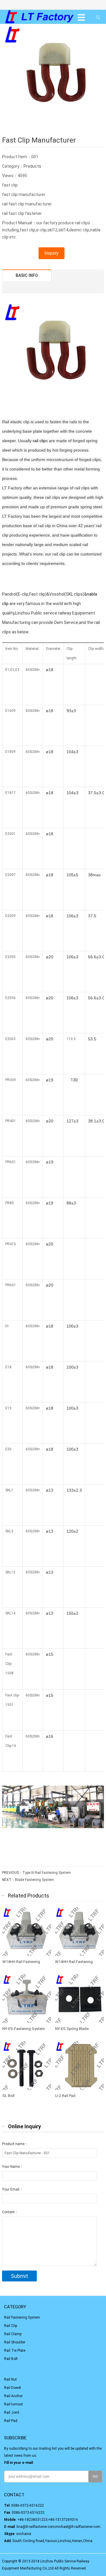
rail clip (39, 441)
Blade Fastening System (34, 1880)
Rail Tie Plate (15, 2351)
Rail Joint (12, 2412)
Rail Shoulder (15, 2342)
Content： (10, 2212)
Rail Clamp (13, 2334)
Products (32, 166)
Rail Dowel (13, 2388)
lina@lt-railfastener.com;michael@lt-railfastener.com (58, 2527)
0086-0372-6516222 (28, 2505)
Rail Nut (10, 2379)
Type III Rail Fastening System (47, 1873)
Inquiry (52, 253)
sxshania (24, 2534)
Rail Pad (11, 2421)
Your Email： (13, 2189)
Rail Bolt (11, 2359)
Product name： (15, 2144)
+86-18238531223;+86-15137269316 (48, 2520)
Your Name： (13, 2167)
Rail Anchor (13, 2396)
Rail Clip (11, 2326)
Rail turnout (14, 2404)
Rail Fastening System (22, 2317)
